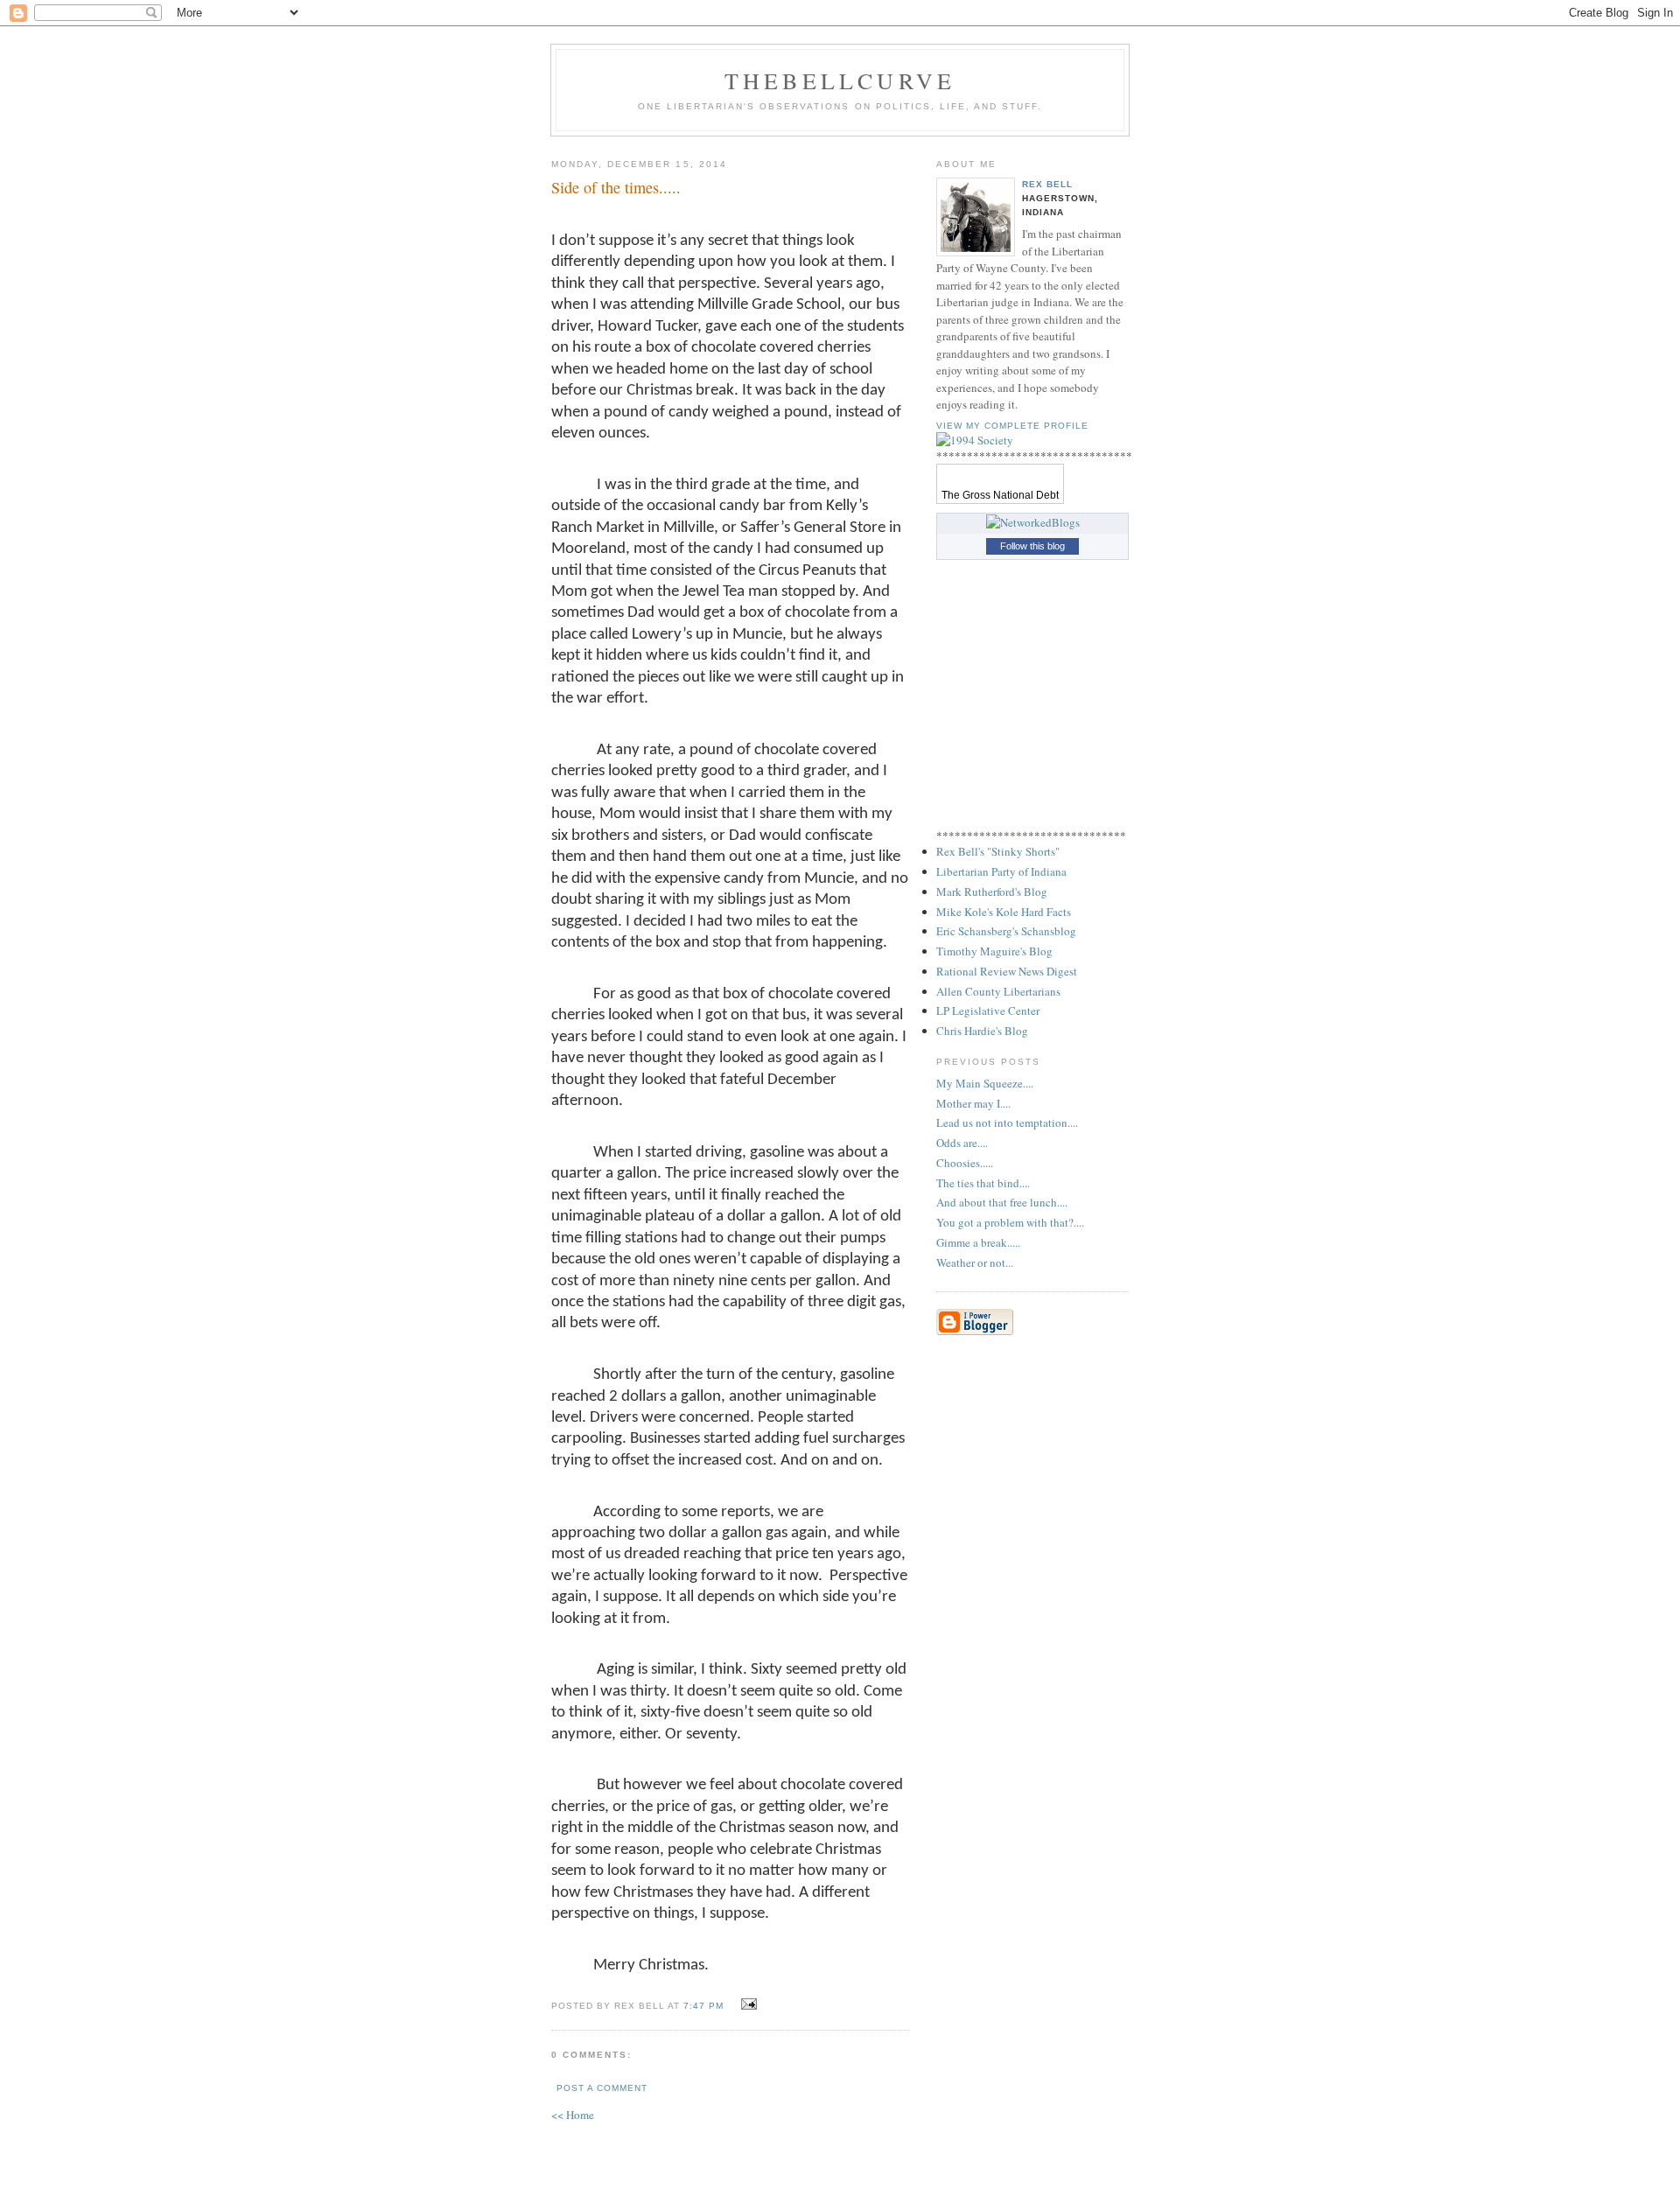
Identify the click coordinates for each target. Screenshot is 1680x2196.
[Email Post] (747, 2004)
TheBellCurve (840, 80)
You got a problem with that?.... (1010, 1222)
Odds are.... (962, 1143)
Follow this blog (1032, 546)
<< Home (573, 2115)
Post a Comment (602, 2088)
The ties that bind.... (983, 1183)
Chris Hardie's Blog (982, 1031)
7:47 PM (703, 2006)
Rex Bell (1047, 184)
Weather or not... (975, 1262)
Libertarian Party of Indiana (1001, 871)
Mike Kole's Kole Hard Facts (1004, 912)
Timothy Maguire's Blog (994, 951)
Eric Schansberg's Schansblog (1006, 931)
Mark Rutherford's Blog (992, 892)
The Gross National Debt (1000, 495)
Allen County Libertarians (998, 991)
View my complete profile (1012, 426)
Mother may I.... (973, 1103)
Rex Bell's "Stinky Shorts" (998, 851)
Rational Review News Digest (1007, 971)
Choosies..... (965, 1163)
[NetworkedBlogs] (1033, 522)
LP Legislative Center (988, 1011)
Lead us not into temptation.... (1007, 1122)
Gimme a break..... (978, 1242)
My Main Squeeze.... (985, 1083)
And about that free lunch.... (1002, 1202)
